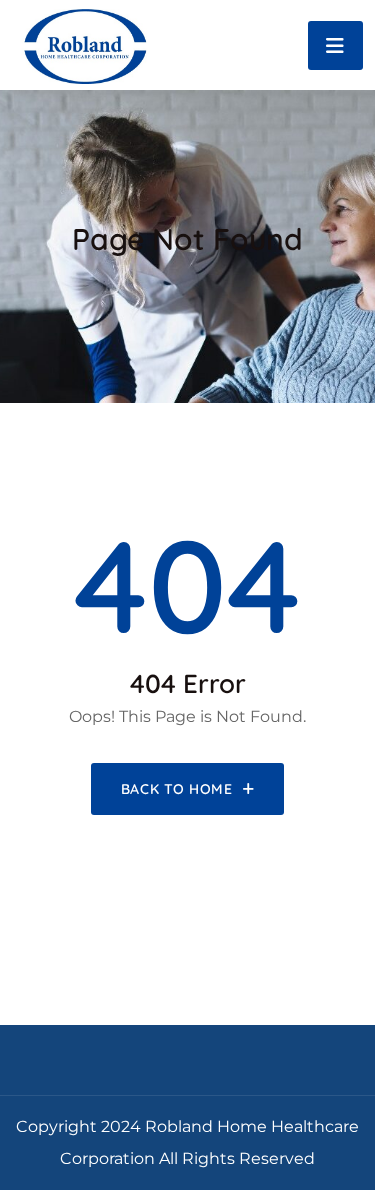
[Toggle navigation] (335, 45)
